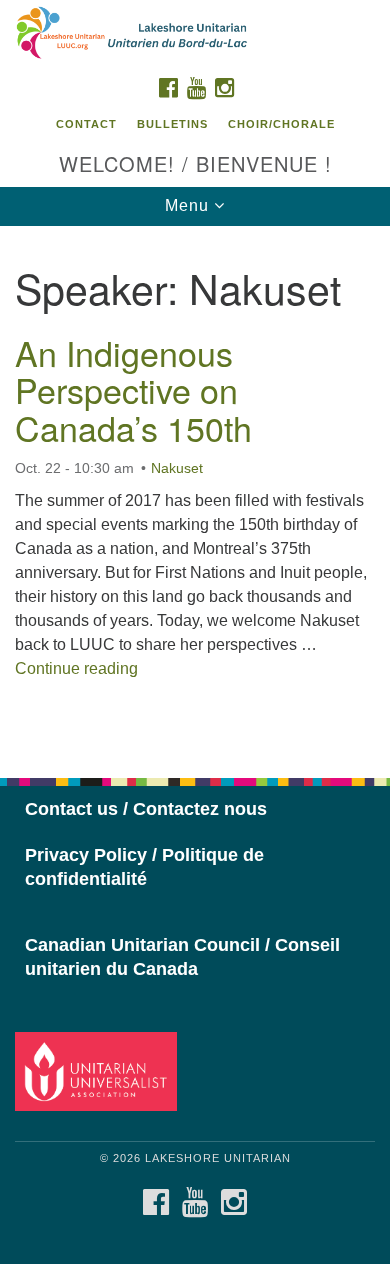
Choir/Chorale (281, 124)
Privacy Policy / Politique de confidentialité (144, 867)
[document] (195, 491)
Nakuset (177, 468)
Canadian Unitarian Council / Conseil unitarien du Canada (182, 957)
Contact (86, 124)
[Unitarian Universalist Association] (99, 1070)
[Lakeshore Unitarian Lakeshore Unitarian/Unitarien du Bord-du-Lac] (195, 34)
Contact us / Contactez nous (146, 809)
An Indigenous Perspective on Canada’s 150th (133, 390)
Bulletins (172, 124)
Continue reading (76, 668)
